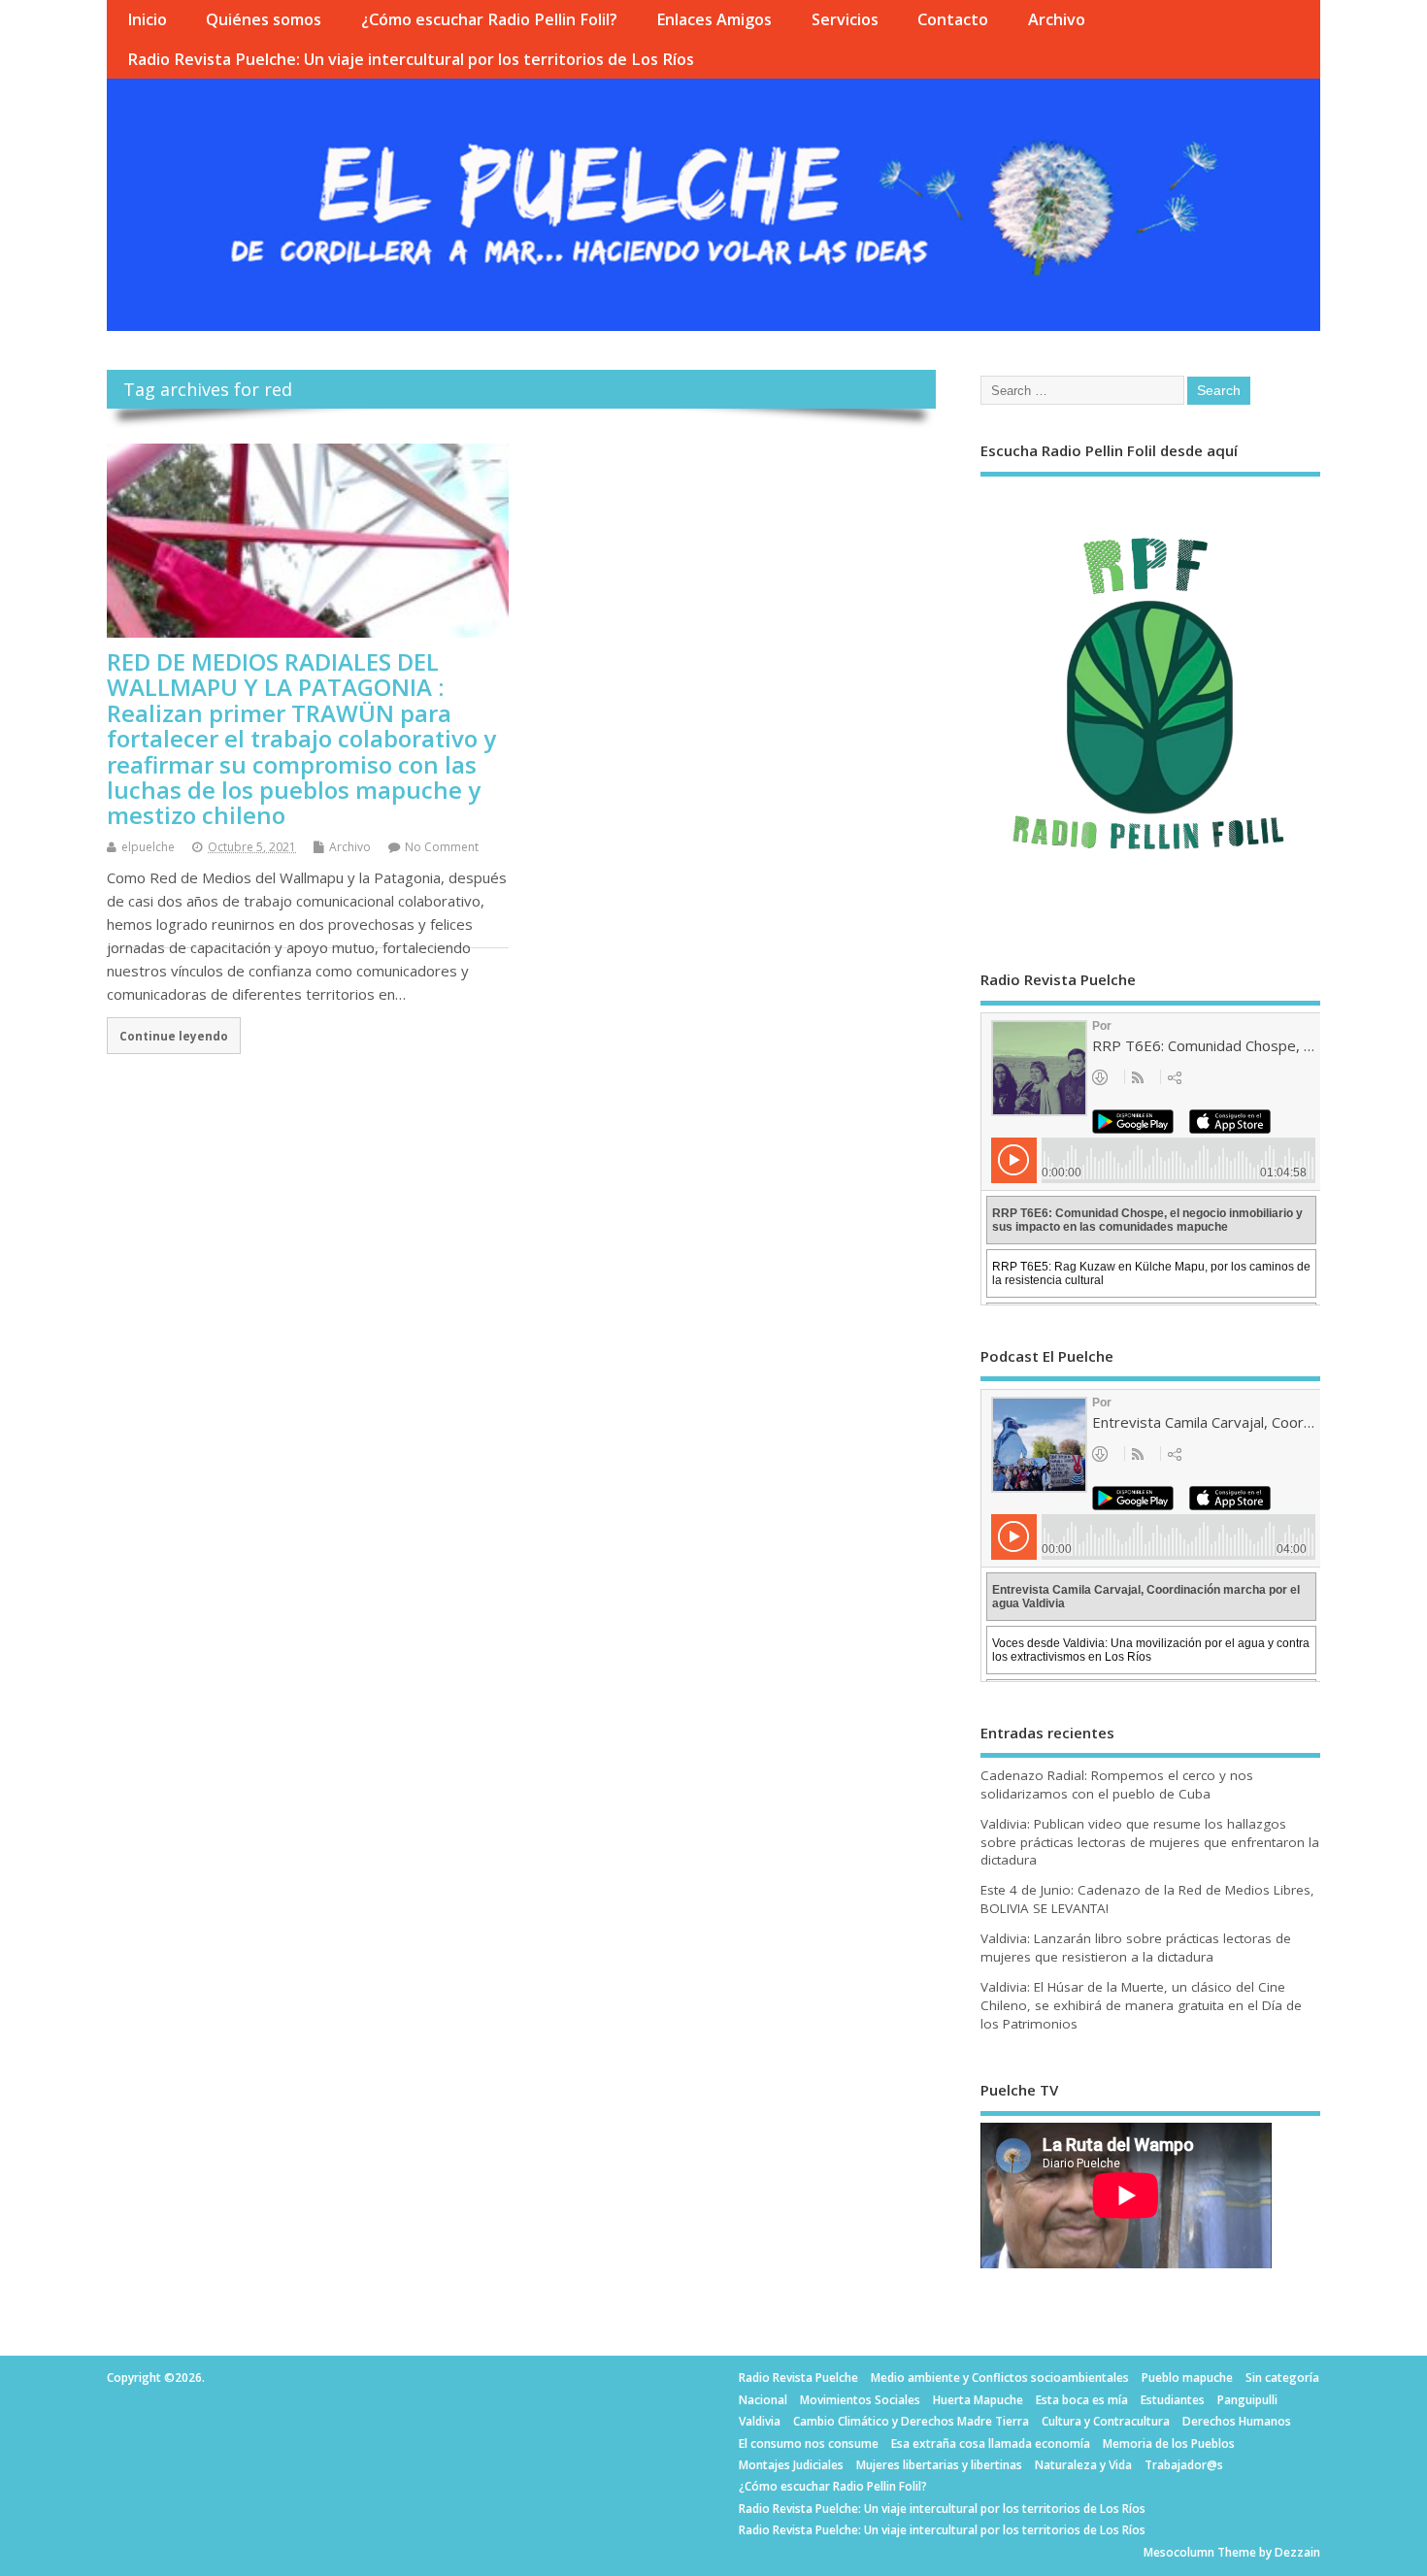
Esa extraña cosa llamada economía (991, 2444)
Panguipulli (1247, 2400)
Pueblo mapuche (1187, 2378)
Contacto (953, 19)
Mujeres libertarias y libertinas (939, 2465)
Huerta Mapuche (978, 2400)
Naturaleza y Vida (1083, 2465)
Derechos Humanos (1237, 2421)
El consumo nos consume (809, 2444)
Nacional (763, 2400)
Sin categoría (1282, 2378)
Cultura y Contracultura (1106, 2421)
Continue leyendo (174, 1036)
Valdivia (760, 2421)
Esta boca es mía (1082, 2400)
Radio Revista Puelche (798, 2378)
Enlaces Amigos (714, 19)
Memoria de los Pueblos (1169, 2444)
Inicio (147, 19)
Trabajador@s (1184, 2465)
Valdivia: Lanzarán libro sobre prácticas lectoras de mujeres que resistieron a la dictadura (1136, 1948)
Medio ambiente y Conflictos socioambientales (1000, 2378)
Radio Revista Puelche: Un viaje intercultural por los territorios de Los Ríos (411, 59)
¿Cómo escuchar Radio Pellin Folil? (489, 19)
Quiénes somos (264, 19)
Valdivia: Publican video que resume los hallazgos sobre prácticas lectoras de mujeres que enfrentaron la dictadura (1150, 1842)
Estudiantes (1173, 2400)
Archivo (1057, 19)
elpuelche (148, 847)
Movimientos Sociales (860, 2400)
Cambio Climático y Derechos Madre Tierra (911, 2421)
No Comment (442, 847)
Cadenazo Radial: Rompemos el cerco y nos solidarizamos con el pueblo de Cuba (1117, 1784)
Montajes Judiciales (791, 2465)
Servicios (845, 19)
